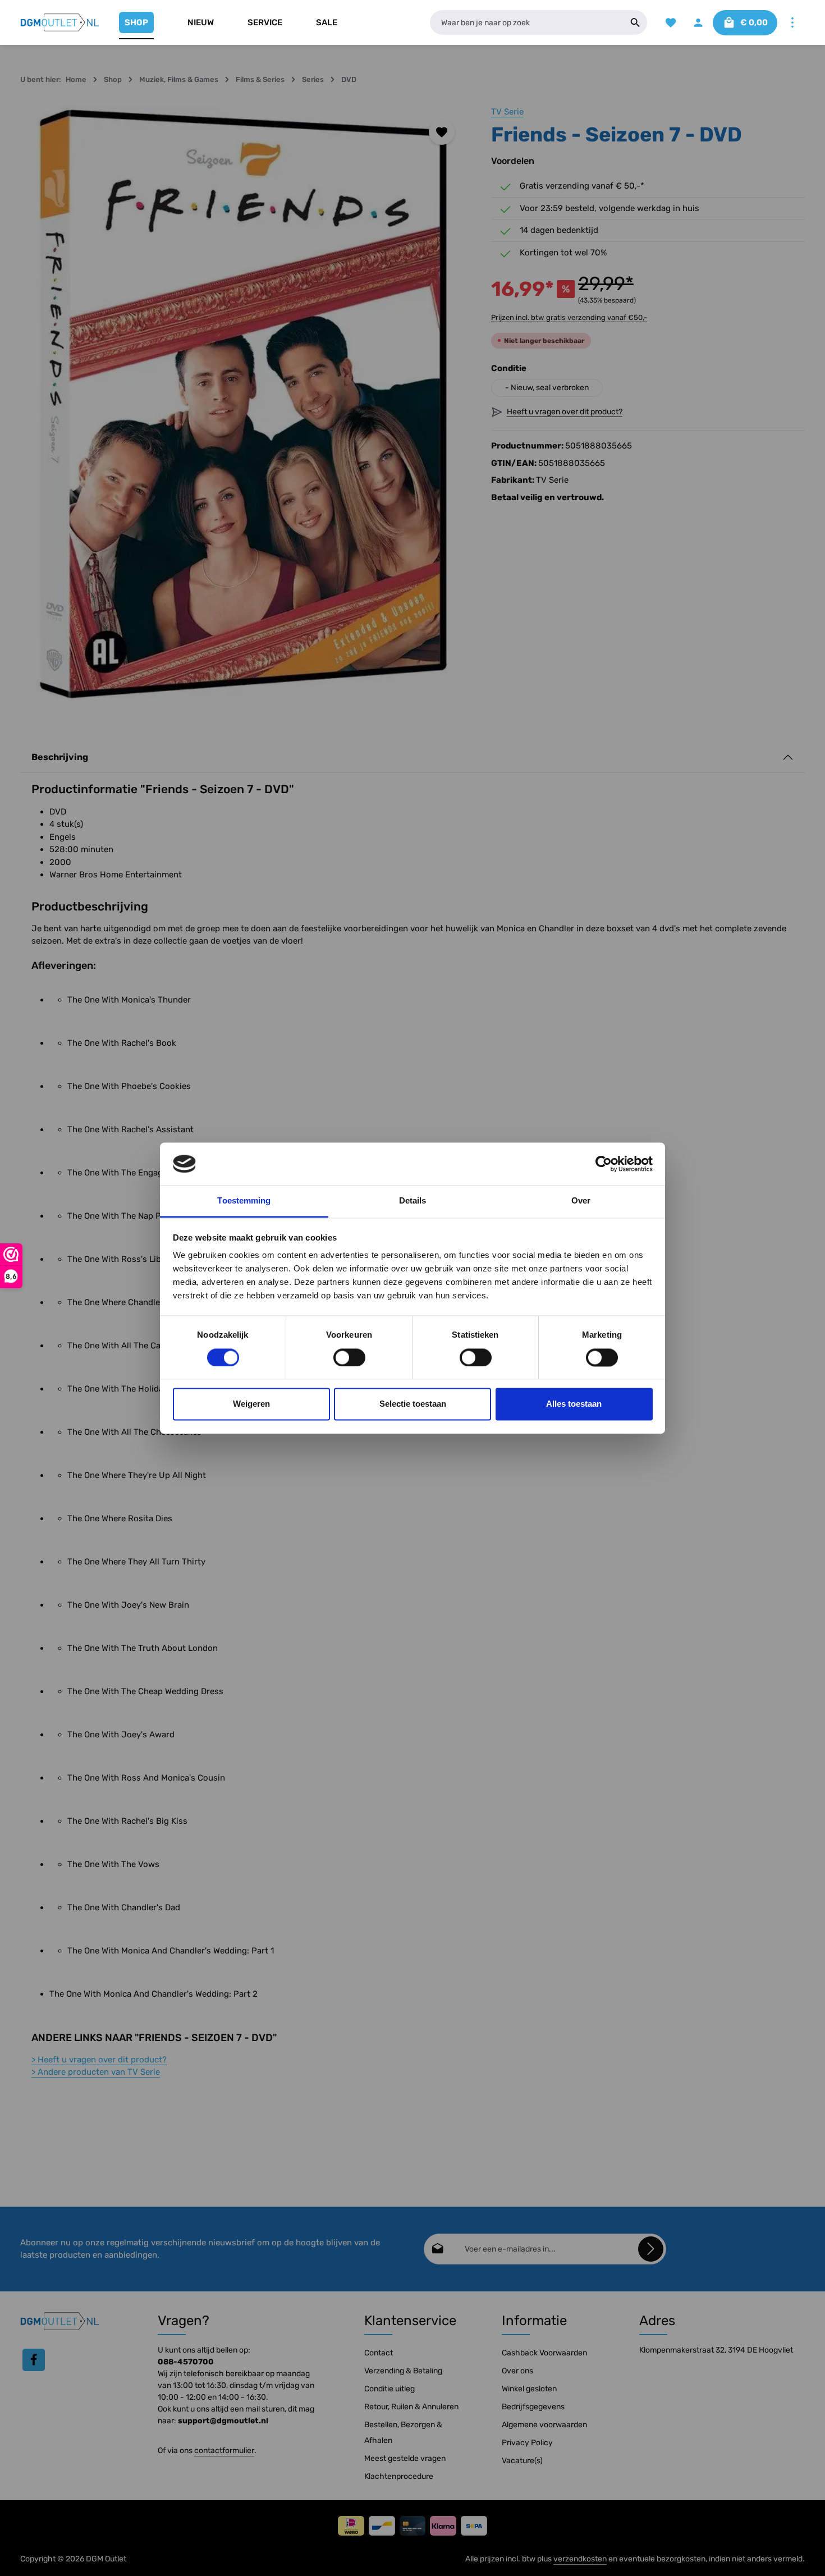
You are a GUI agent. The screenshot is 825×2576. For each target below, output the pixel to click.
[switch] (349, 1357)
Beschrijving (60, 757)
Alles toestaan (574, 1404)
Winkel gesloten (529, 2389)
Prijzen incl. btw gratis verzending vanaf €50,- (569, 317)
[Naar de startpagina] (60, 22)
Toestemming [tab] (244, 1201)
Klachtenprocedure (399, 2476)
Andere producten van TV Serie (96, 2072)
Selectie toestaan (413, 1404)
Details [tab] (413, 1201)
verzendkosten (580, 2559)
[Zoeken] (636, 22)
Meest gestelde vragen (405, 2458)
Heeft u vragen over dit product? (99, 2060)
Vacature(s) (522, 2461)
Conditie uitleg (389, 2389)
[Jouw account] (698, 23)
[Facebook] (34, 2360)
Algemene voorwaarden (544, 2425)
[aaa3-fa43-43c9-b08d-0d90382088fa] (244, 404)
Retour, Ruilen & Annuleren (411, 2407)
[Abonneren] (651, 2249)
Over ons (517, 2371)
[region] (244, 404)
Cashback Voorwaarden (544, 2353)
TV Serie (507, 112)
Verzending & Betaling (403, 2371)
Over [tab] (581, 1201)
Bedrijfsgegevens (533, 2407)
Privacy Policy (527, 2443)
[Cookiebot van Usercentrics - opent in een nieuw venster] (604, 1164)
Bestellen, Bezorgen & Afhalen (403, 2433)
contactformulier (224, 2451)
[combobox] (527, 22)
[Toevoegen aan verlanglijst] (442, 132)
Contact (379, 2353)
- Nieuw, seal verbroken (547, 388)
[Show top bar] (792, 23)
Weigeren (251, 1404)
